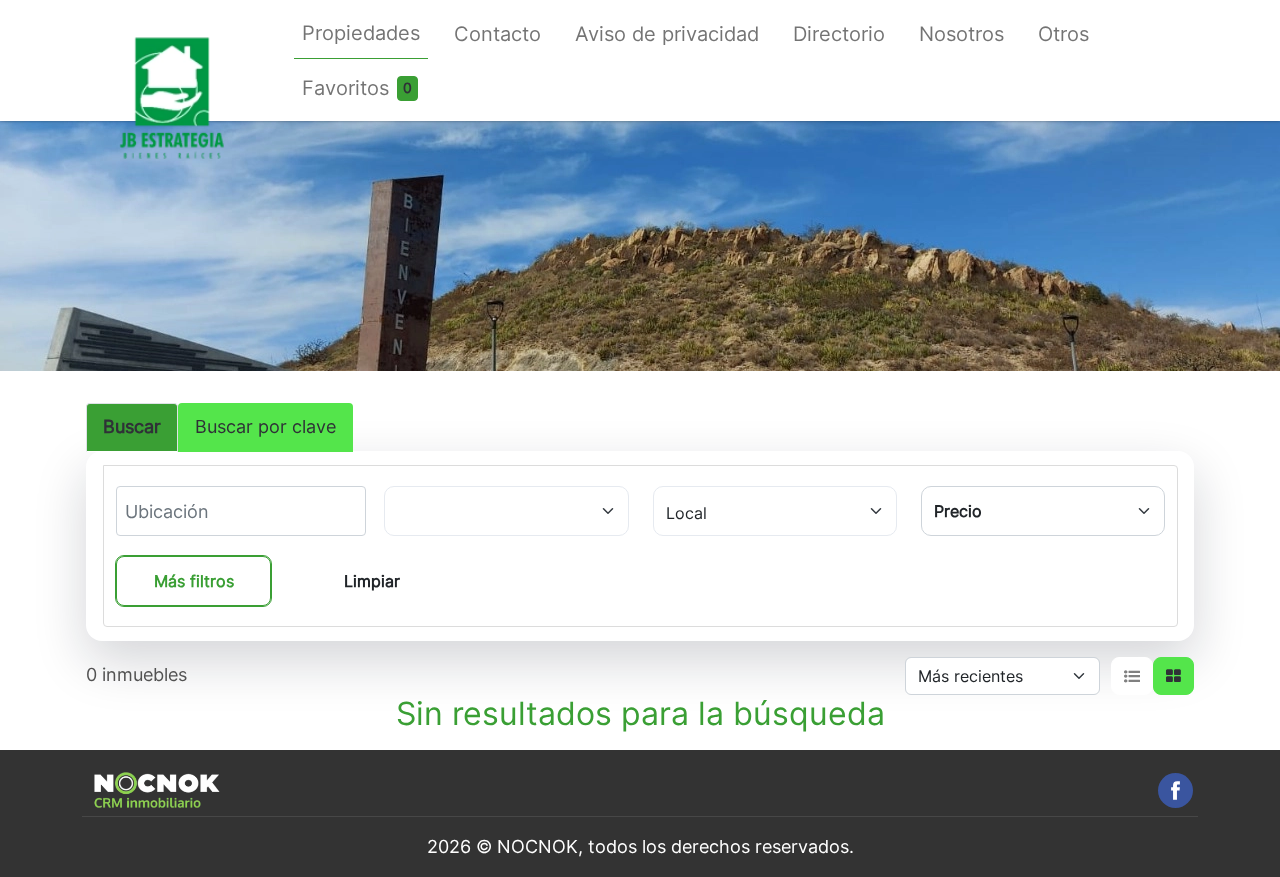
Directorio (839, 34)
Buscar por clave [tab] (265, 426)
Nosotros (961, 34)
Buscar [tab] (132, 426)
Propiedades (361, 33)
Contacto (497, 34)
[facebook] (1175, 790)
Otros (1063, 34)
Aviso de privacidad (667, 34)
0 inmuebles (136, 674)
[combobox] (199, 512)
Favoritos (345, 88)
